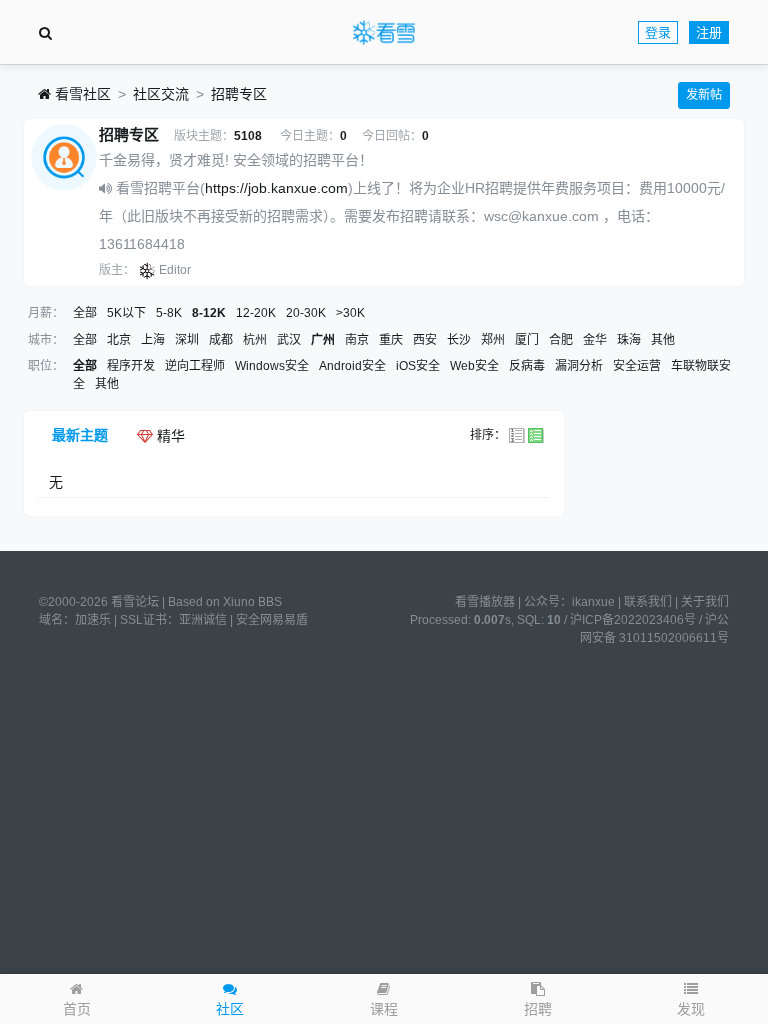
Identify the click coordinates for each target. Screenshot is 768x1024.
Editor (175, 270)
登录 (658, 32)
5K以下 (126, 313)
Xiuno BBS (252, 602)
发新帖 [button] (704, 95)
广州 (323, 340)
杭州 (255, 340)
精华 (169, 436)
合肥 (561, 340)
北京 (119, 340)
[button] (691, 999)
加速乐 (93, 620)
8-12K (209, 313)
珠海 (629, 340)
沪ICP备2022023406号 (633, 620)
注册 (709, 32)
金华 (595, 340)
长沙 (459, 340)
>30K (350, 313)
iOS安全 (418, 366)
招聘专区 (239, 94)
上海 (153, 340)
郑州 (493, 340)
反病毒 (527, 366)
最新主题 (80, 435)
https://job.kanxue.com (276, 188)
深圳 (187, 340)
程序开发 (131, 366)
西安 (425, 340)
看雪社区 (81, 94)
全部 (85, 313)
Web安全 (474, 366)
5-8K (169, 313)
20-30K (306, 313)
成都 (221, 340)
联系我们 (648, 602)
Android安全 (352, 366)
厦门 (527, 340)
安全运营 (637, 366)
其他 (663, 340)
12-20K (256, 313)
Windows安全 (272, 366)
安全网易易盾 (272, 620)
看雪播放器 (485, 602)
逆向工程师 (195, 366)
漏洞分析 (579, 366)
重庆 (391, 340)
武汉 (289, 340)
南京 (357, 340)
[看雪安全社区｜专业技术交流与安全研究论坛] (384, 33)
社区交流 (161, 94)
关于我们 (705, 602)
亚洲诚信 (203, 620)
